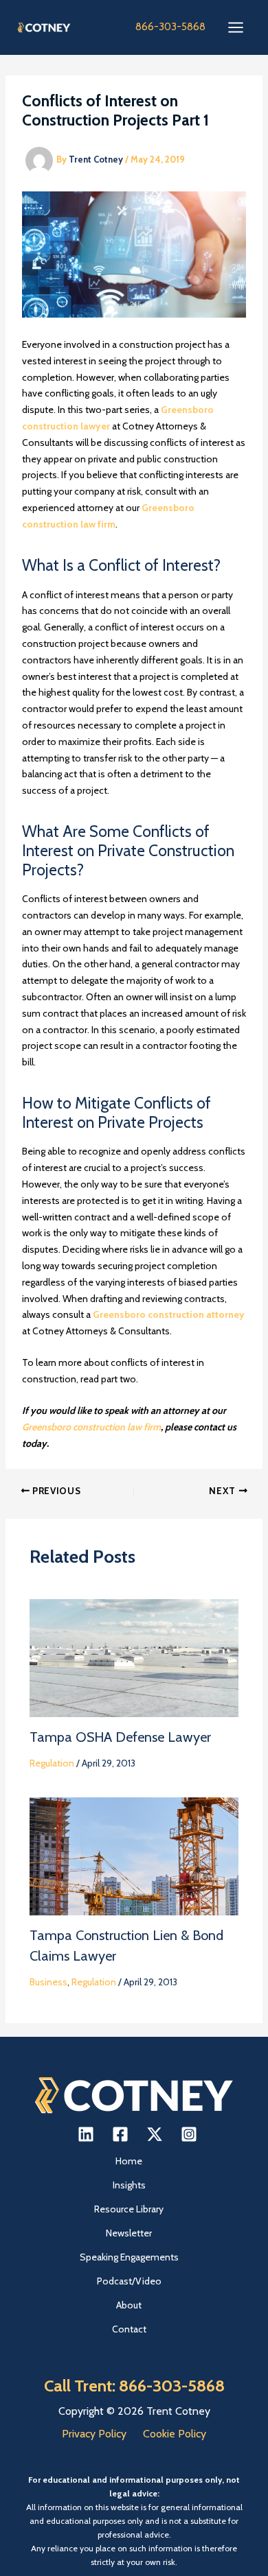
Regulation (52, 1763)
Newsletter (129, 2233)
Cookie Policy (175, 2434)
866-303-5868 (170, 27)
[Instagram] (189, 2134)
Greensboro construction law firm (91, 1427)
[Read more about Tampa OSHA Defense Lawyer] (134, 1657)
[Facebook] (120, 2134)
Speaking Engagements (129, 2257)
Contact (129, 2329)
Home (129, 2161)
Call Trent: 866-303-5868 (134, 2386)
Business (48, 1982)
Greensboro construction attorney (169, 1314)
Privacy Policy (94, 2434)
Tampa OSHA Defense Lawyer (120, 1737)
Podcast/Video (129, 2281)
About (129, 2305)
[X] (155, 2134)
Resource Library (129, 2209)
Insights (129, 2185)
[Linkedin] (86, 2134)
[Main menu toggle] (235, 28)
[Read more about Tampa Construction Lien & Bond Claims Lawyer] (134, 1855)
